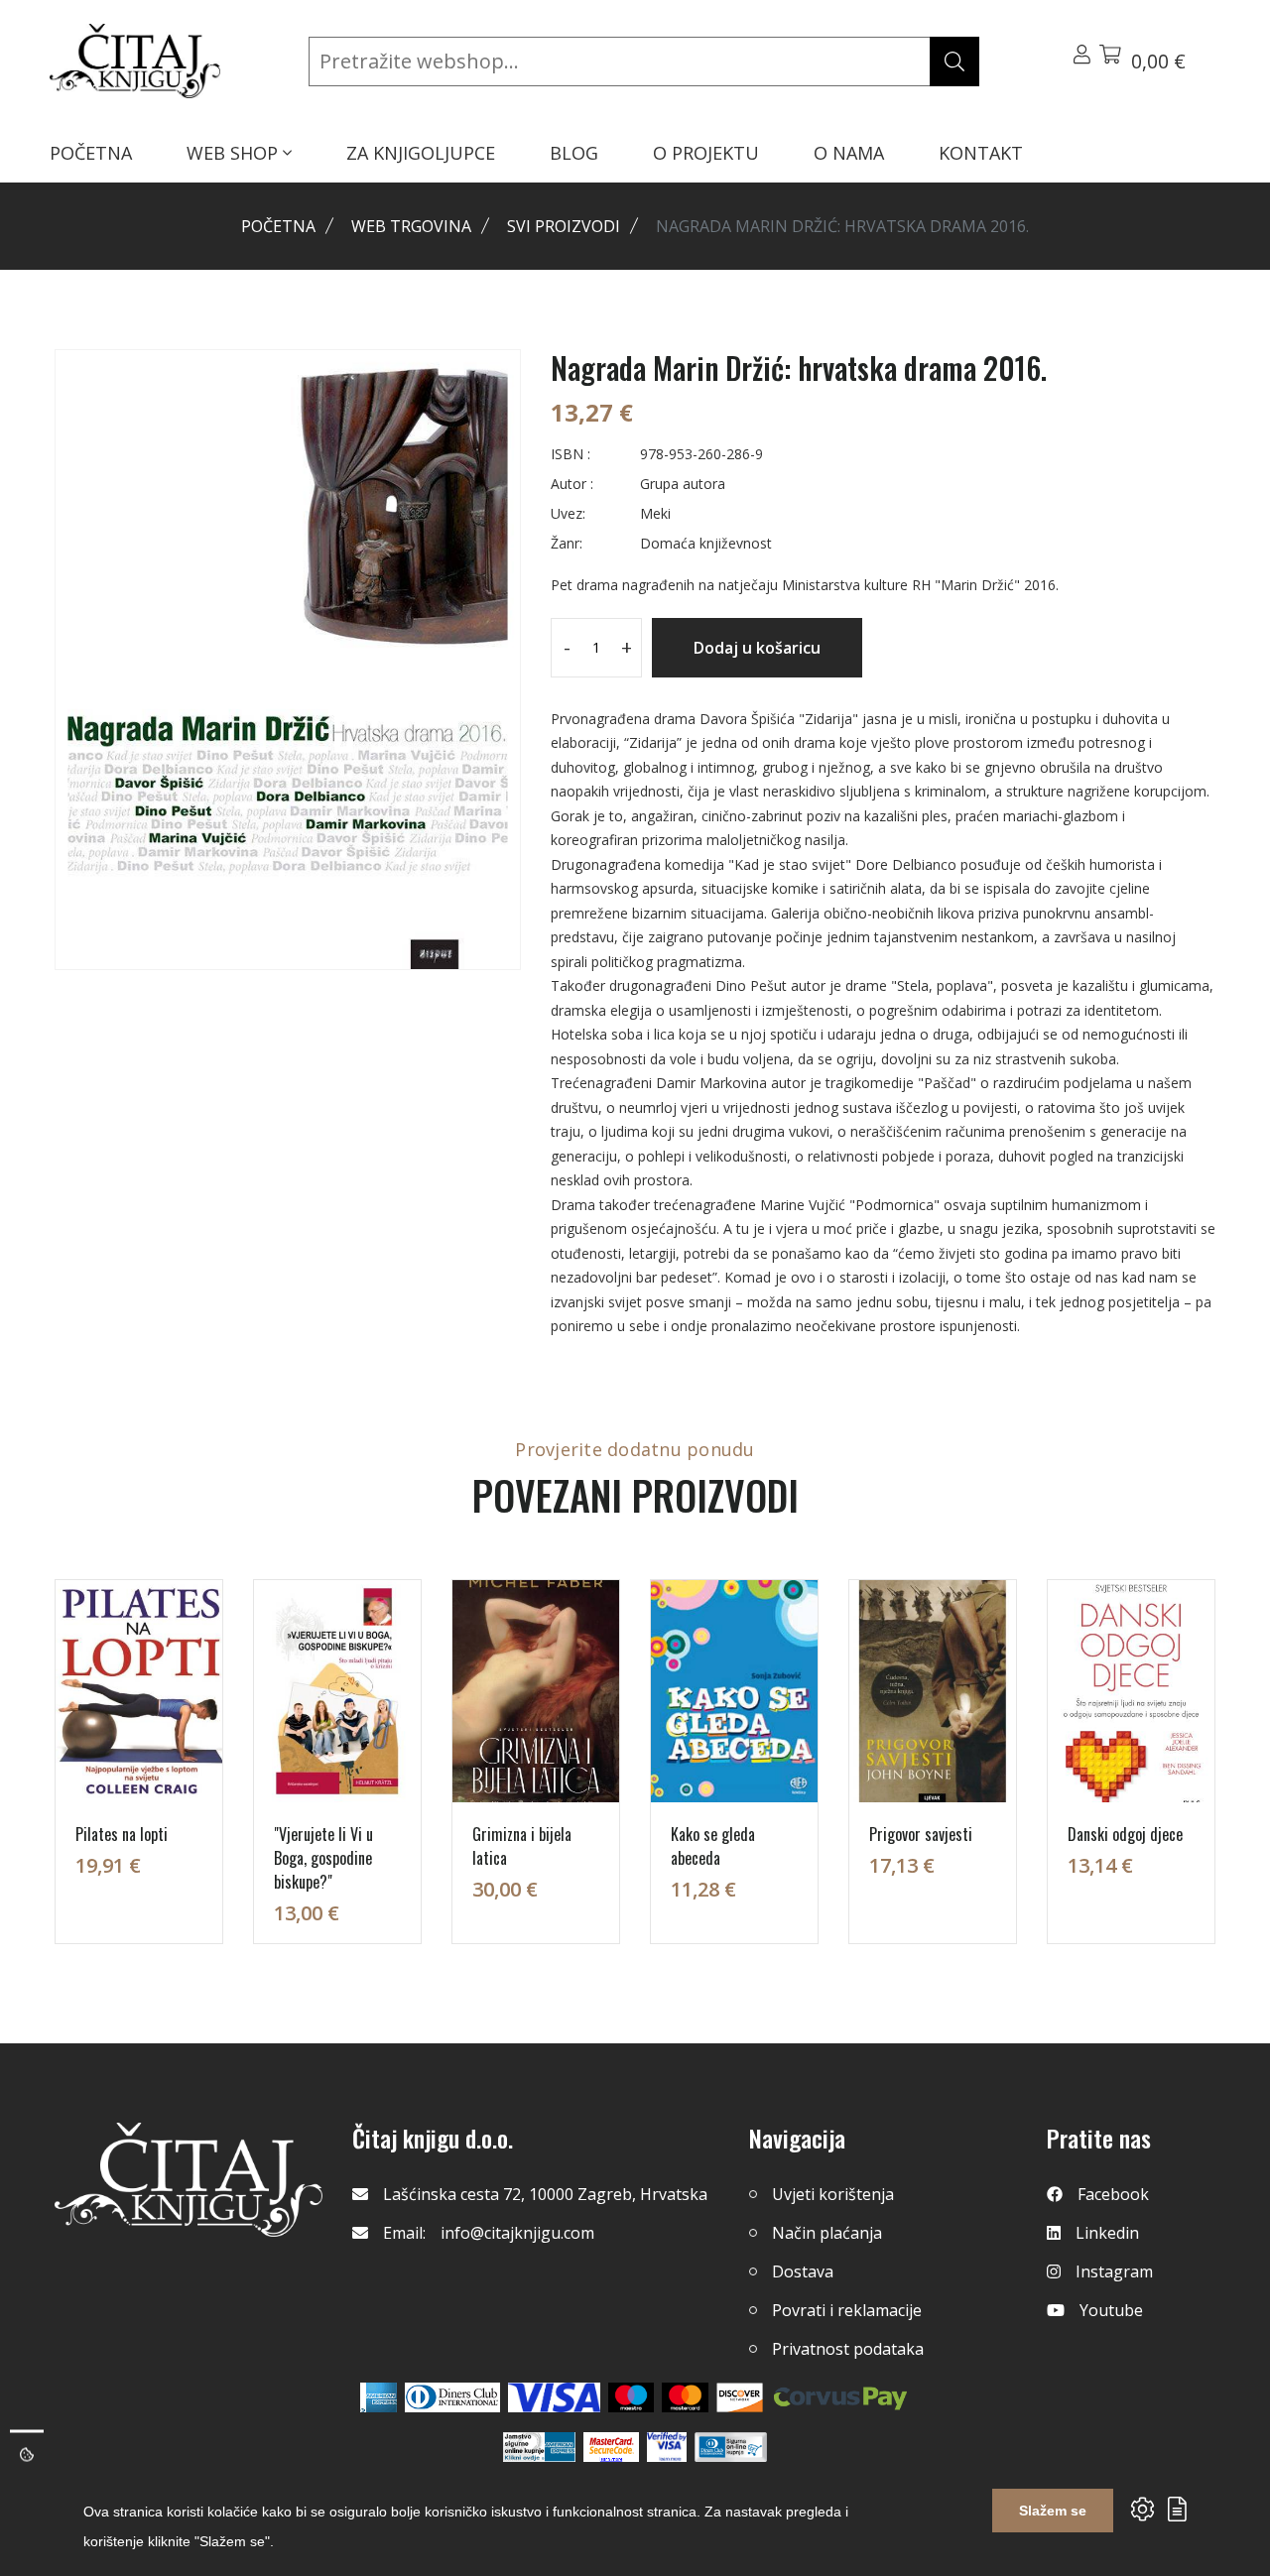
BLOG (574, 153)
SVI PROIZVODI (564, 226)
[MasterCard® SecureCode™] (611, 2447)
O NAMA (849, 153)
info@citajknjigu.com (517, 2233)
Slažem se (1053, 2511)
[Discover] (740, 2397)
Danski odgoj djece (1125, 1834)
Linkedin (1107, 2233)
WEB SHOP (235, 153)
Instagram (1114, 2271)
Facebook (1113, 2194)
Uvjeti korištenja (833, 2194)
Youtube (1111, 2310)
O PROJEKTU (706, 153)
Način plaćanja (827, 2233)
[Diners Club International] (452, 2397)
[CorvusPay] (840, 2397)
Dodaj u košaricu (757, 648)
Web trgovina (411, 226)
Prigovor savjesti (921, 1834)
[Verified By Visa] (667, 2447)
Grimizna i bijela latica (522, 1846)
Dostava (803, 2271)
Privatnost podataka (848, 2349)
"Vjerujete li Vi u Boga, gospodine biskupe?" (323, 1858)
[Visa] (554, 2397)
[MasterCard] (632, 2397)
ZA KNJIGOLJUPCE (421, 153)
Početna (278, 226)
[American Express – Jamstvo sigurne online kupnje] (539, 2447)
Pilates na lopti (122, 1834)
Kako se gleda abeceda (713, 1846)
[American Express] (379, 2397)
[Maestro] (685, 2397)
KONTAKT (981, 153)
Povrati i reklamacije (847, 2310)
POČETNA (91, 153)
